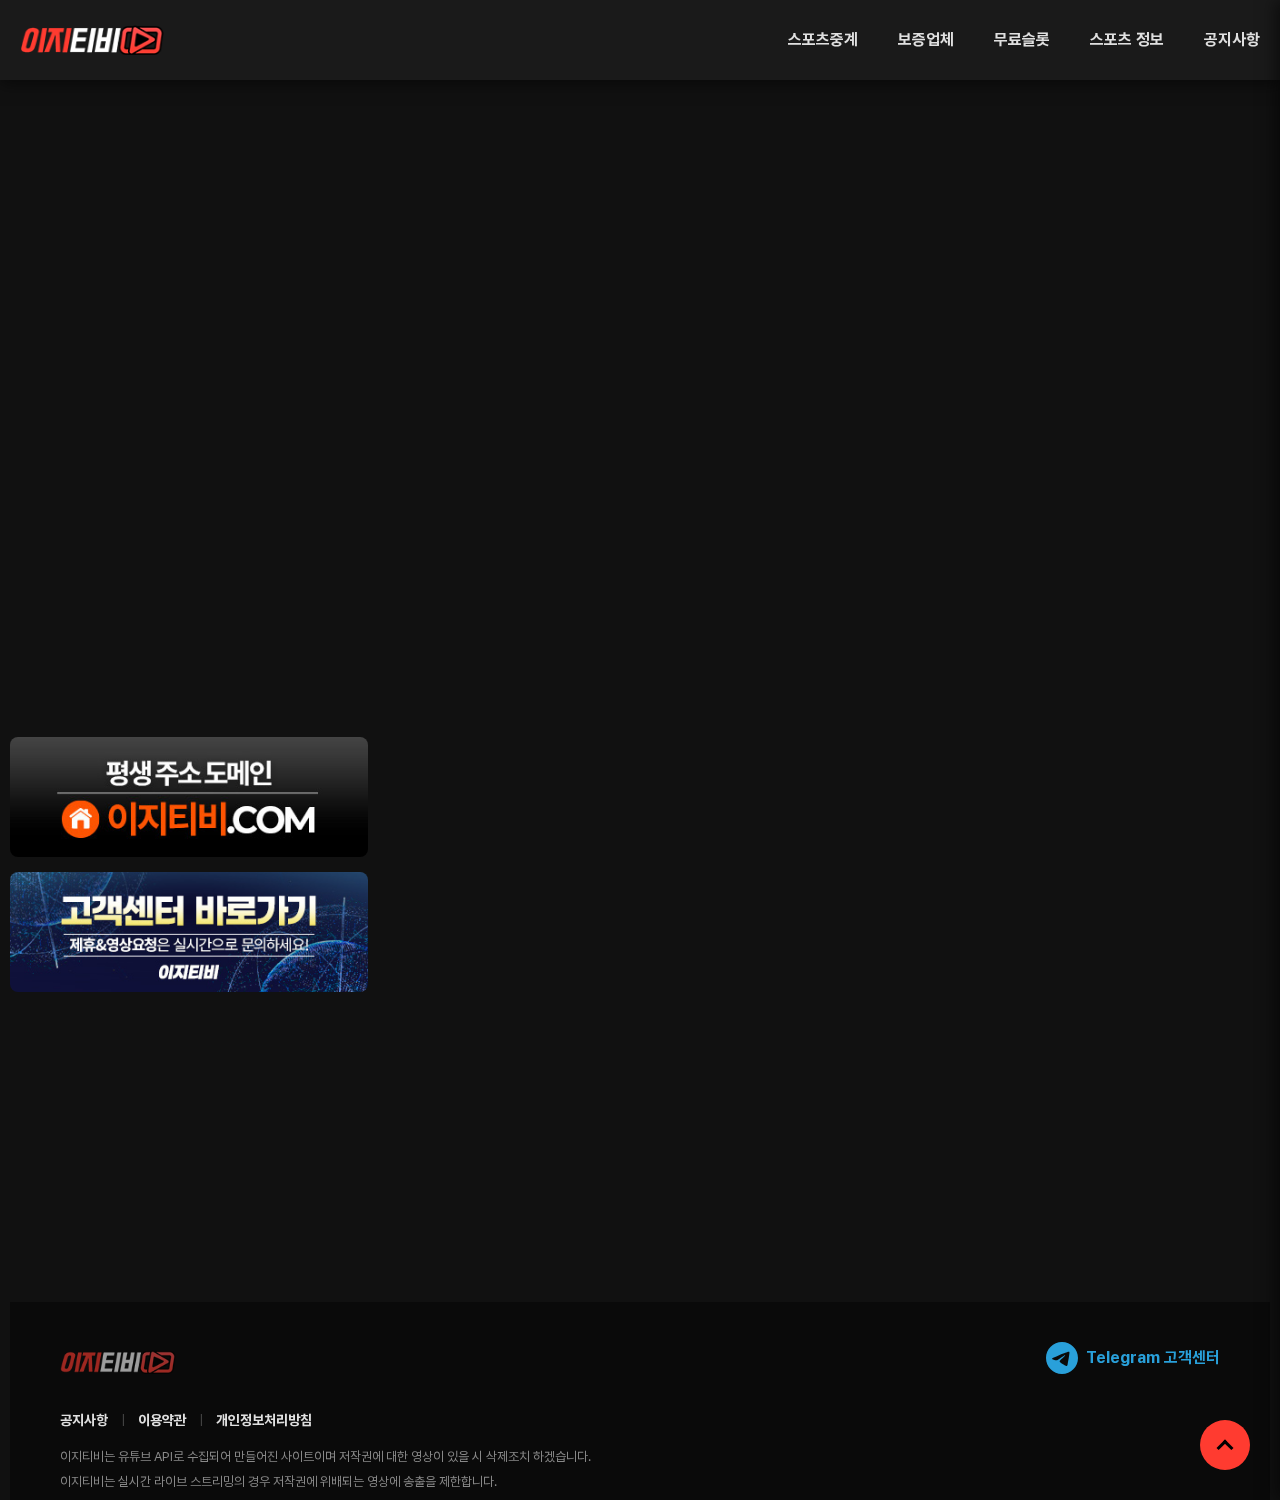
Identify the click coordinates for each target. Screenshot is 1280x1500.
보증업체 (926, 39)
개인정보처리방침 (264, 1420)
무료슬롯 (1022, 39)
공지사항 (1232, 39)
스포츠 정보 (1127, 39)
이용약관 (162, 1420)
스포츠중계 (823, 39)
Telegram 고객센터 (1153, 1357)
